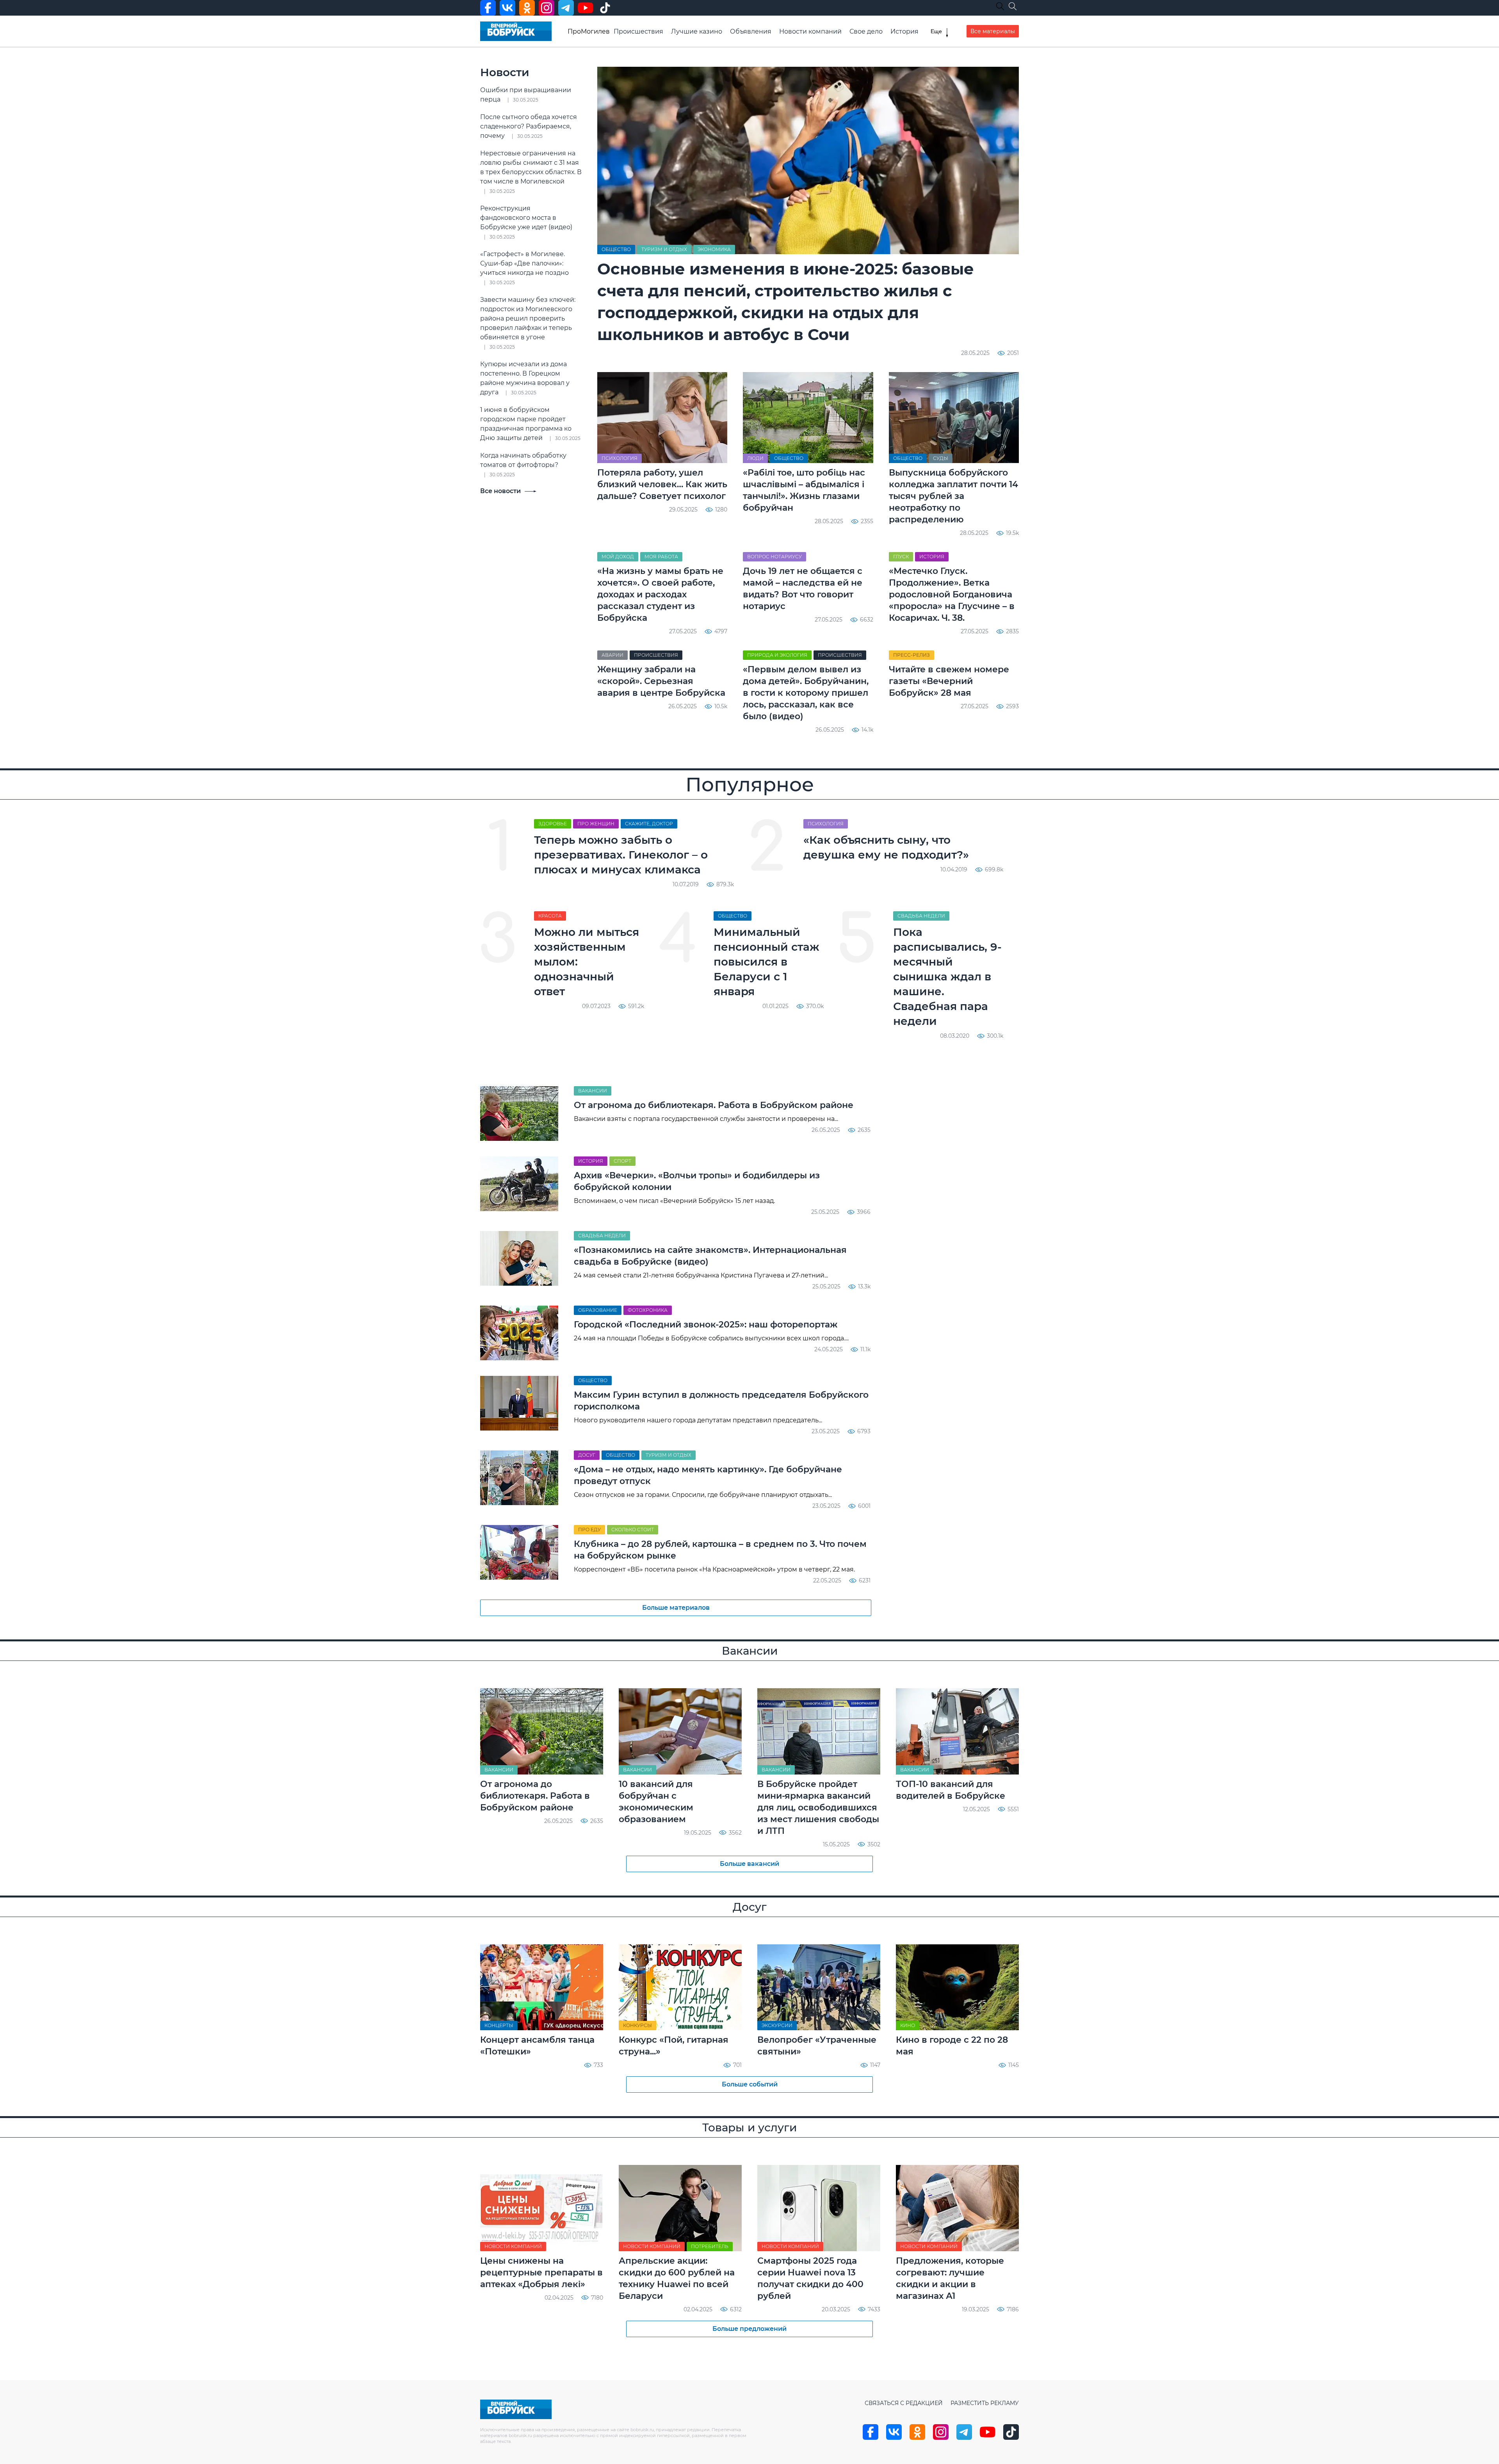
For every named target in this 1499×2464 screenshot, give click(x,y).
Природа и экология (777, 655)
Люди (755, 458)
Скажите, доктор (649, 824)
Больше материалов (676, 1608)
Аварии (612, 655)
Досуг (587, 1455)
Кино (908, 2025)
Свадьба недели (921, 916)
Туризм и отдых (664, 249)
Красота (550, 916)
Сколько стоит (633, 1530)
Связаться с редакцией (904, 2403)
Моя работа (661, 557)
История (904, 31)
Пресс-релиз (912, 655)
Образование (598, 1310)
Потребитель (710, 2246)
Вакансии (593, 1091)
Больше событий (750, 2084)
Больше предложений (749, 2329)
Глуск (901, 557)
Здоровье (553, 824)
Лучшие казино (697, 31)
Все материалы (993, 31)
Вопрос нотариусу (774, 557)
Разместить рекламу (985, 2403)
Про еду (589, 1530)
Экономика (714, 249)
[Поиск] (1013, 6)
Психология (620, 458)
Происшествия (638, 31)
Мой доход (618, 557)
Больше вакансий (749, 1864)
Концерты (499, 2025)
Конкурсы (637, 2025)
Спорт (622, 1161)
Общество (616, 249)
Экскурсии (777, 2025)
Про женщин (596, 824)
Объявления (751, 31)
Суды (941, 458)
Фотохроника (648, 1310)
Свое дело (866, 31)
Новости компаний (810, 31)
